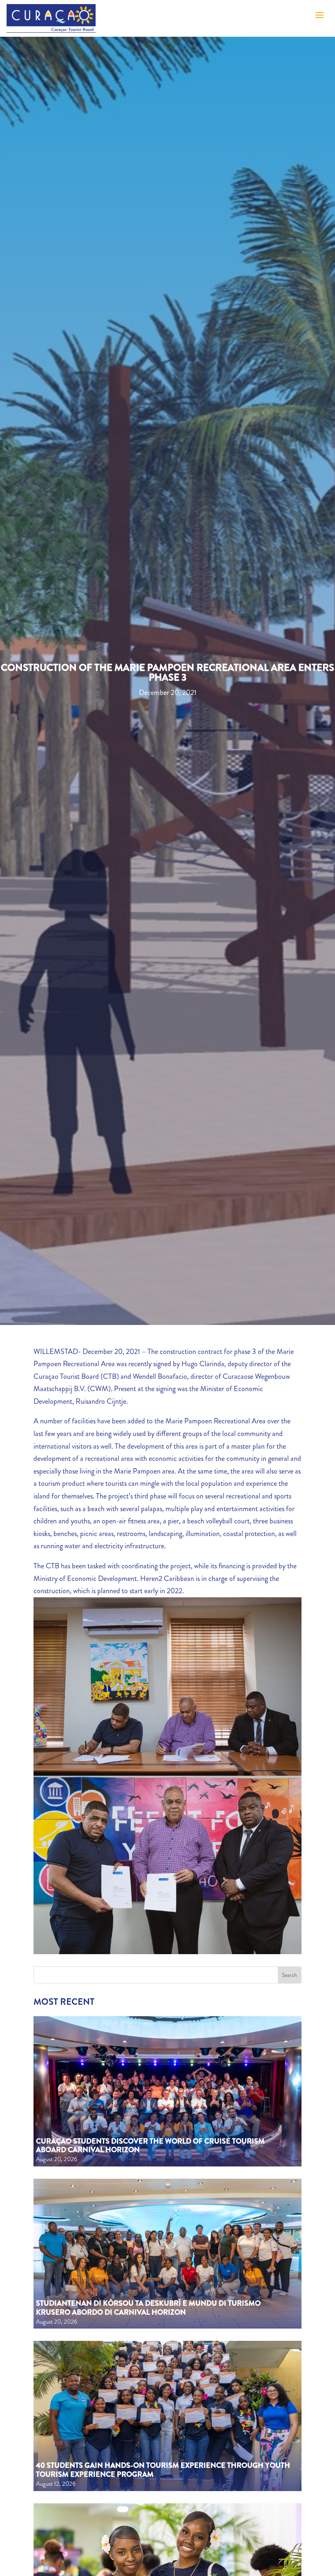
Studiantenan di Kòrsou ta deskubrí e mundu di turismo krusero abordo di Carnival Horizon (148, 2308)
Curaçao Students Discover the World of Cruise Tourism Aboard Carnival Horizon (150, 2146)
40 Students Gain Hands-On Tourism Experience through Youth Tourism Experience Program (163, 2470)
